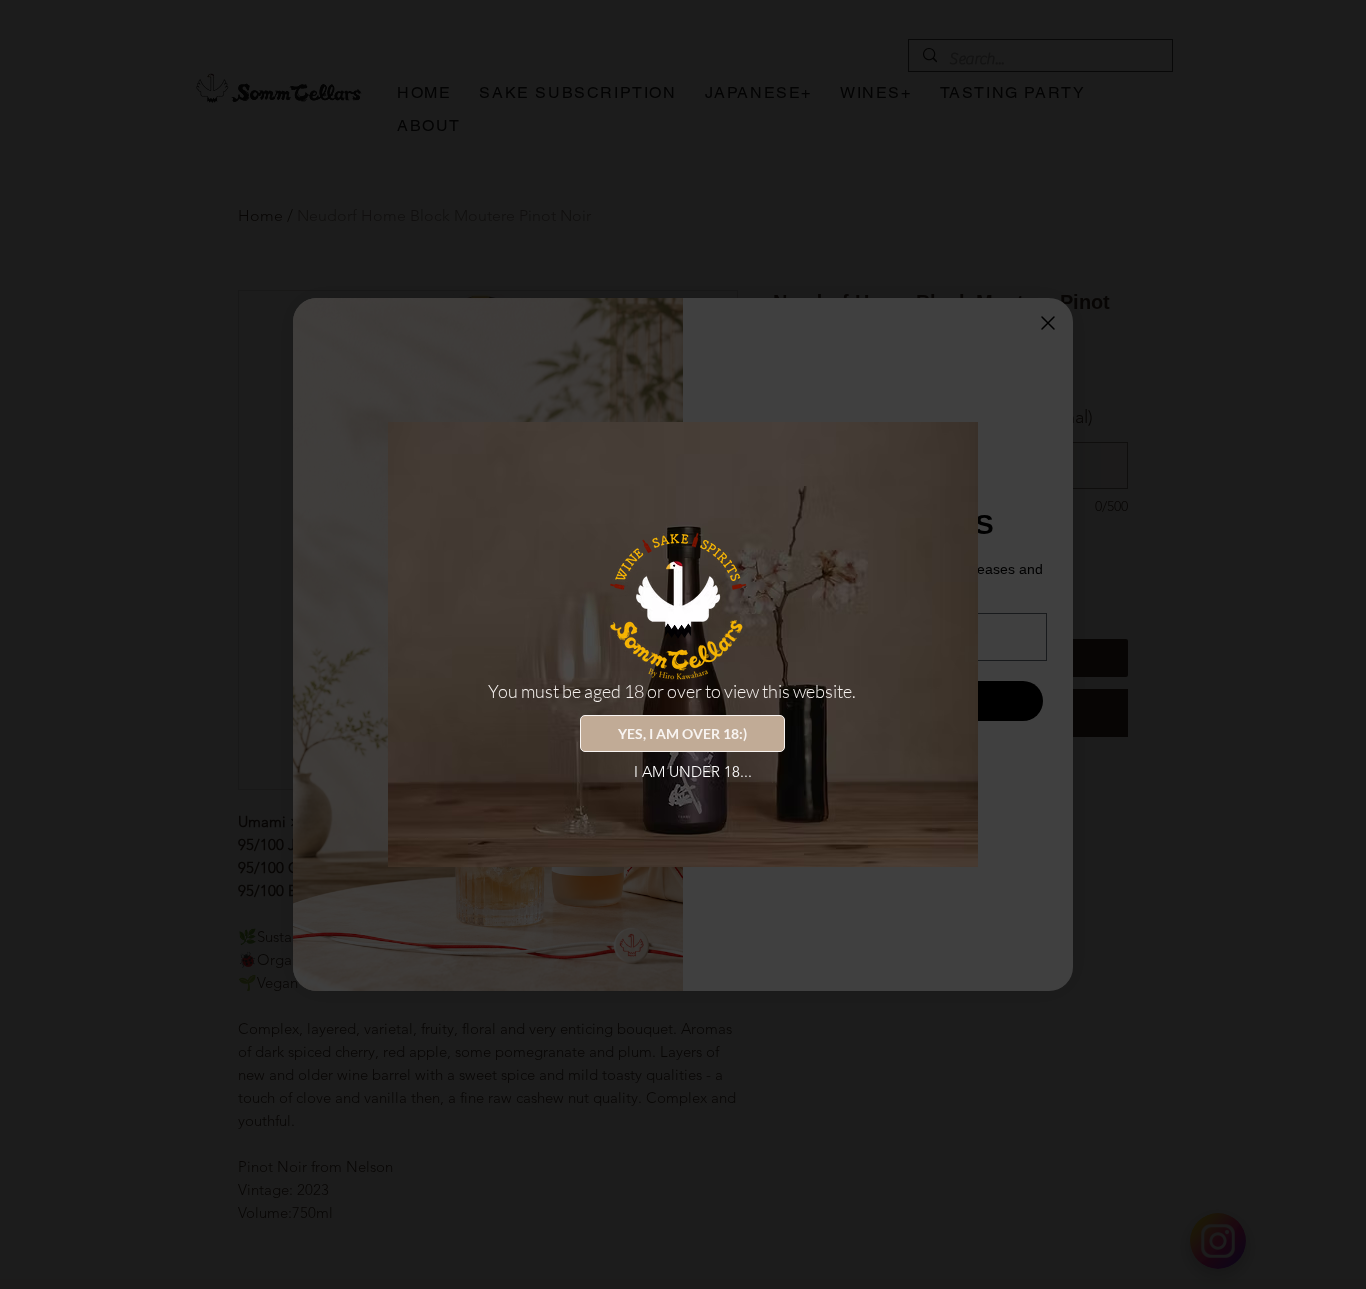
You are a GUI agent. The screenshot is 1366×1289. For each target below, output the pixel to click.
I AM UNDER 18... (693, 771)
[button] (682, 733)
